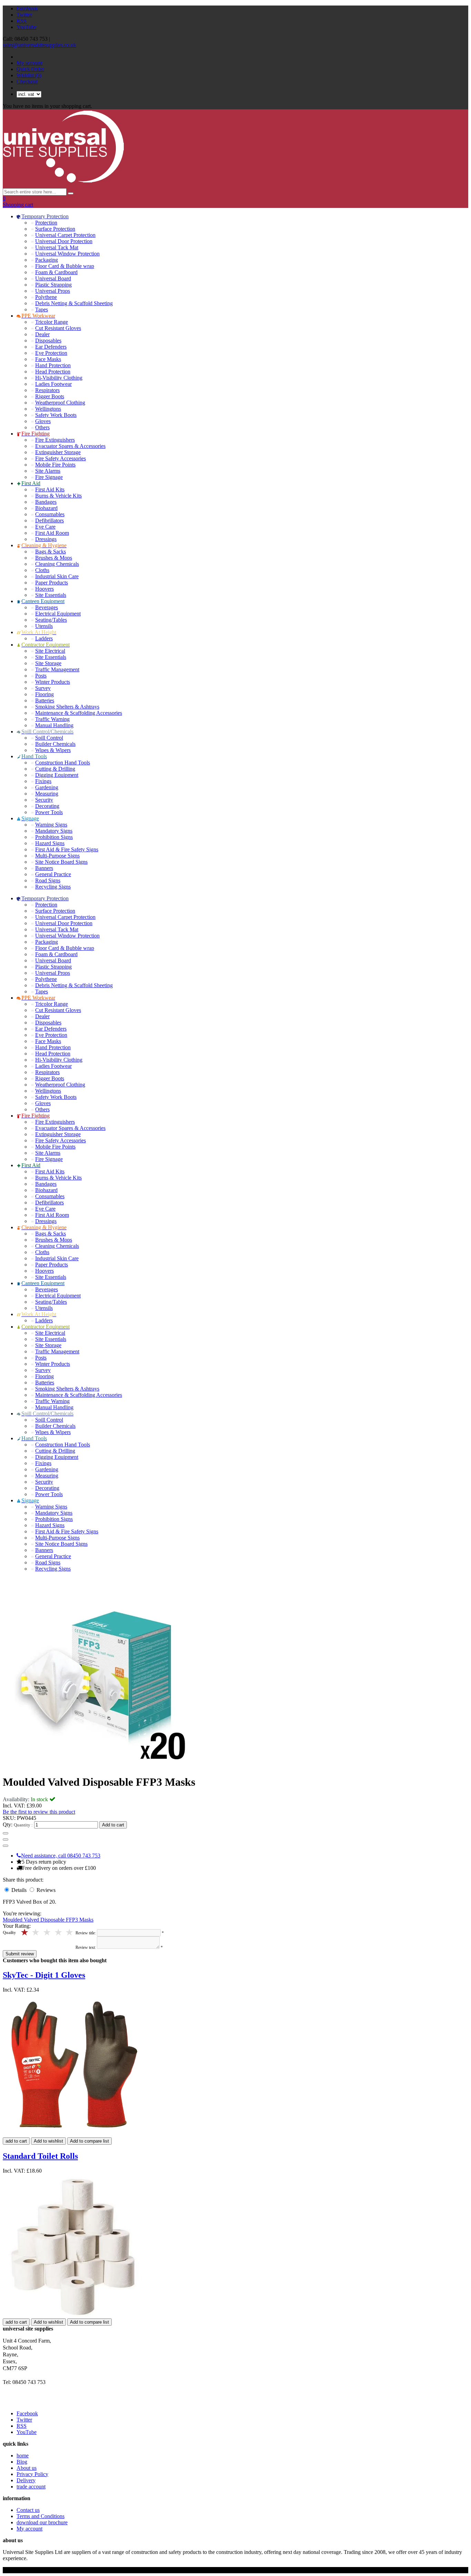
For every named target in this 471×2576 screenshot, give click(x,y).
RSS (22, 21)
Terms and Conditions (41, 2516)
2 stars (59, 1932)
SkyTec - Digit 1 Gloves (44, 1975)
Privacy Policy (32, 2474)
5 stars (25, 1932)
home (23, 2455)
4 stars (36, 1932)
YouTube (27, 27)
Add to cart (113, 1825)
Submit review (20, 1954)
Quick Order (30, 69)
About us (27, 2468)
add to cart (16, 2141)
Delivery (26, 2480)
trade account (31, 2487)
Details (20, 1890)
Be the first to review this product (39, 1812)
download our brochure (42, 2522)
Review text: (86, 1947)
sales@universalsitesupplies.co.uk (39, 45)
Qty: (8, 1825)
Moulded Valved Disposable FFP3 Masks (48, 1920)
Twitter (24, 15)
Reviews (46, 1890)
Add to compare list (89, 2141)
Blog (22, 2462)
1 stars (70, 1932)
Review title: (86, 1933)
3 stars (47, 1932)
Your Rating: (17, 1926)
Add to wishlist (48, 2141)
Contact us (28, 2510)
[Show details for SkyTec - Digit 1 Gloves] (74, 2134)
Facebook (27, 8)
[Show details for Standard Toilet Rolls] (73, 2315)
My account (29, 63)
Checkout (27, 82)
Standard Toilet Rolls (40, 2156)
